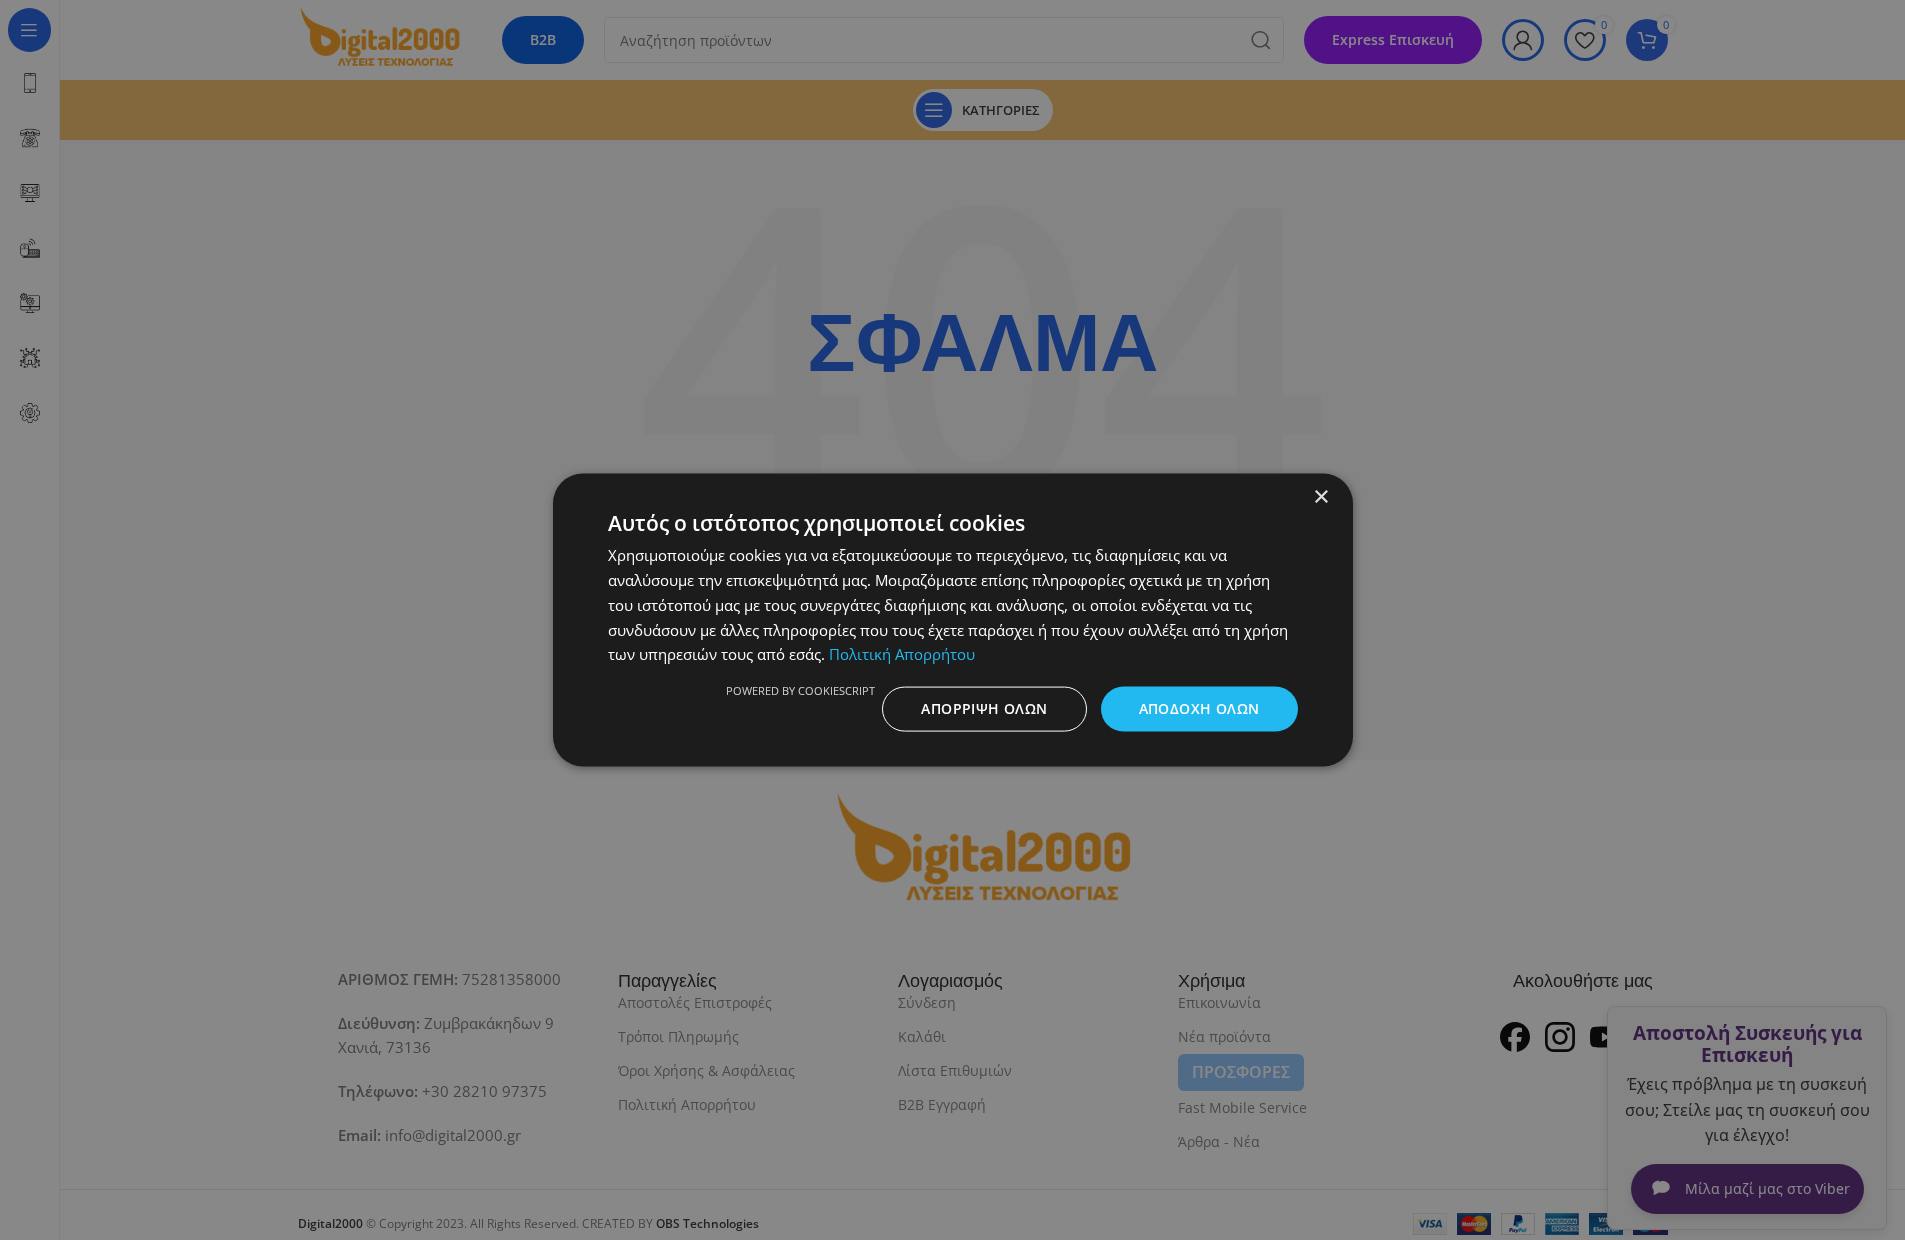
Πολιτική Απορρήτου (902, 654)
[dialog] (952, 620)
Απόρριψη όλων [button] (984, 708)
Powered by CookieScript (800, 690)
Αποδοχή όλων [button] (1199, 708)
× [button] (1320, 497)
